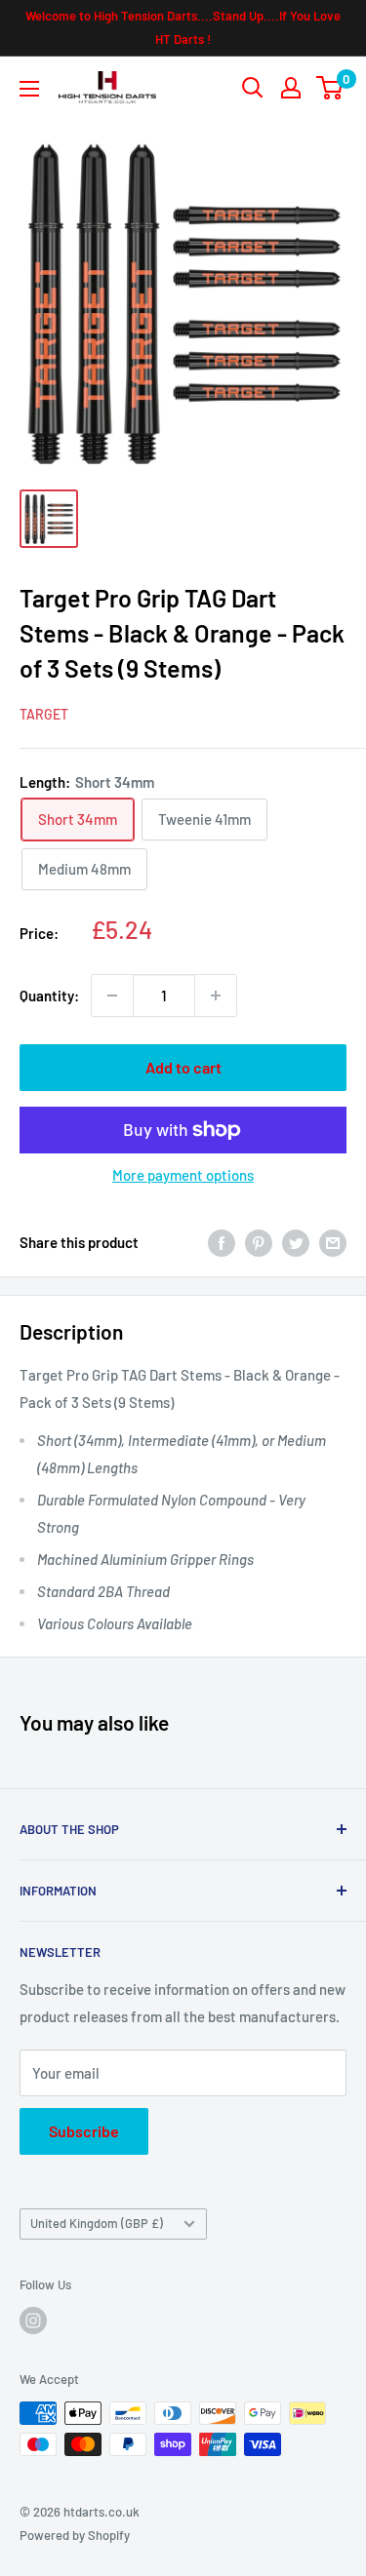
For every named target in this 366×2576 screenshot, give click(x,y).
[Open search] (253, 88)
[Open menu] (29, 89)
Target (44, 714)
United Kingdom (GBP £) (97, 2223)
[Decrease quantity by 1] (112, 995)
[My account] (291, 88)
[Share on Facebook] (222, 1242)
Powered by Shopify (75, 2535)
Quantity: (49, 995)
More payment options (183, 1175)
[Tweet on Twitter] (296, 1242)
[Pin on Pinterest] (259, 1242)
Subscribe (84, 2131)
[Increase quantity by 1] (216, 995)
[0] (330, 88)
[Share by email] (333, 1242)
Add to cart (183, 1067)
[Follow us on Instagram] (33, 2321)
